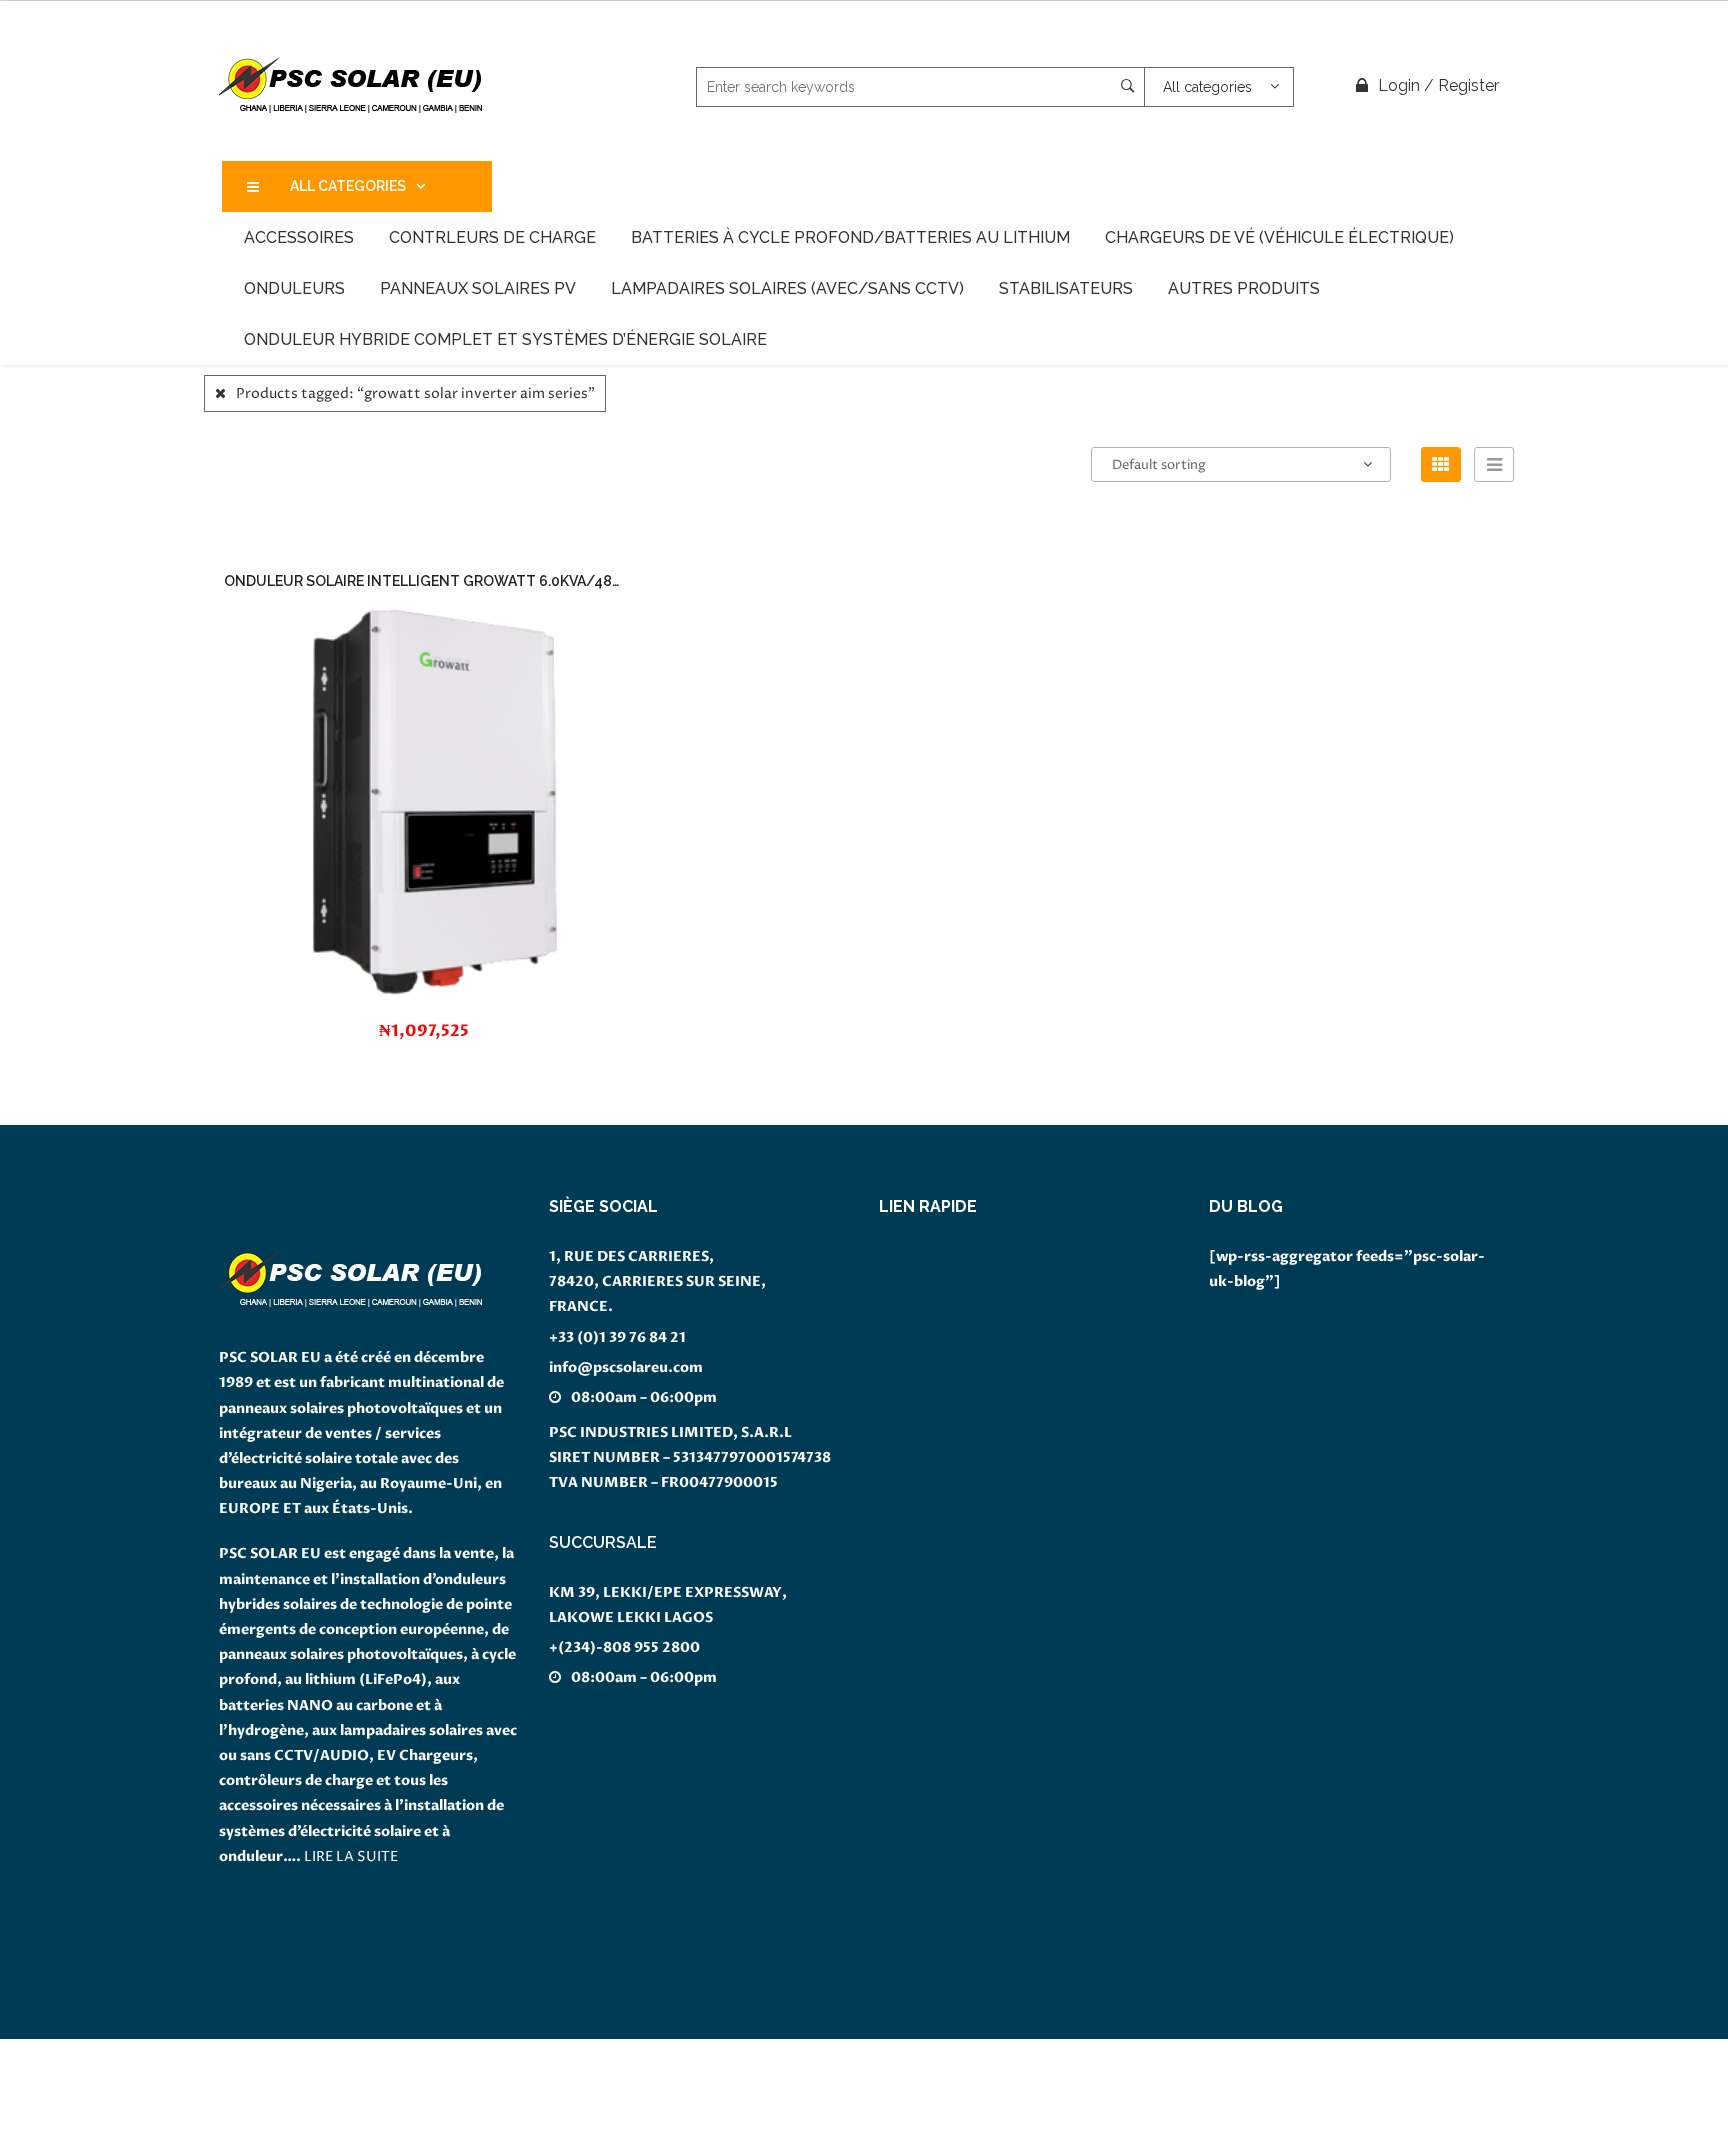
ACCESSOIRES (299, 237)
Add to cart (434, 771)
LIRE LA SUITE (351, 1856)
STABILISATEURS (1066, 288)
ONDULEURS (294, 288)
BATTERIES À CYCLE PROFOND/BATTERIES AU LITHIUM (850, 237)
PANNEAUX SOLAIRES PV (478, 288)
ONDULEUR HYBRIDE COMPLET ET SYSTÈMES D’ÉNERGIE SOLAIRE (505, 339)
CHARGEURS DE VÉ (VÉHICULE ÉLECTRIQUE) (1279, 237)
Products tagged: (415, 393)
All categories (348, 186)
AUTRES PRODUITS (1244, 288)
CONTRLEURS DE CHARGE (492, 237)
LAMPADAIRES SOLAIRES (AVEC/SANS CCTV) (787, 288)
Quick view (464, 1046)
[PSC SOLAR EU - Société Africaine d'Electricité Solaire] (351, 85)
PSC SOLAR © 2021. (69, 2121)
